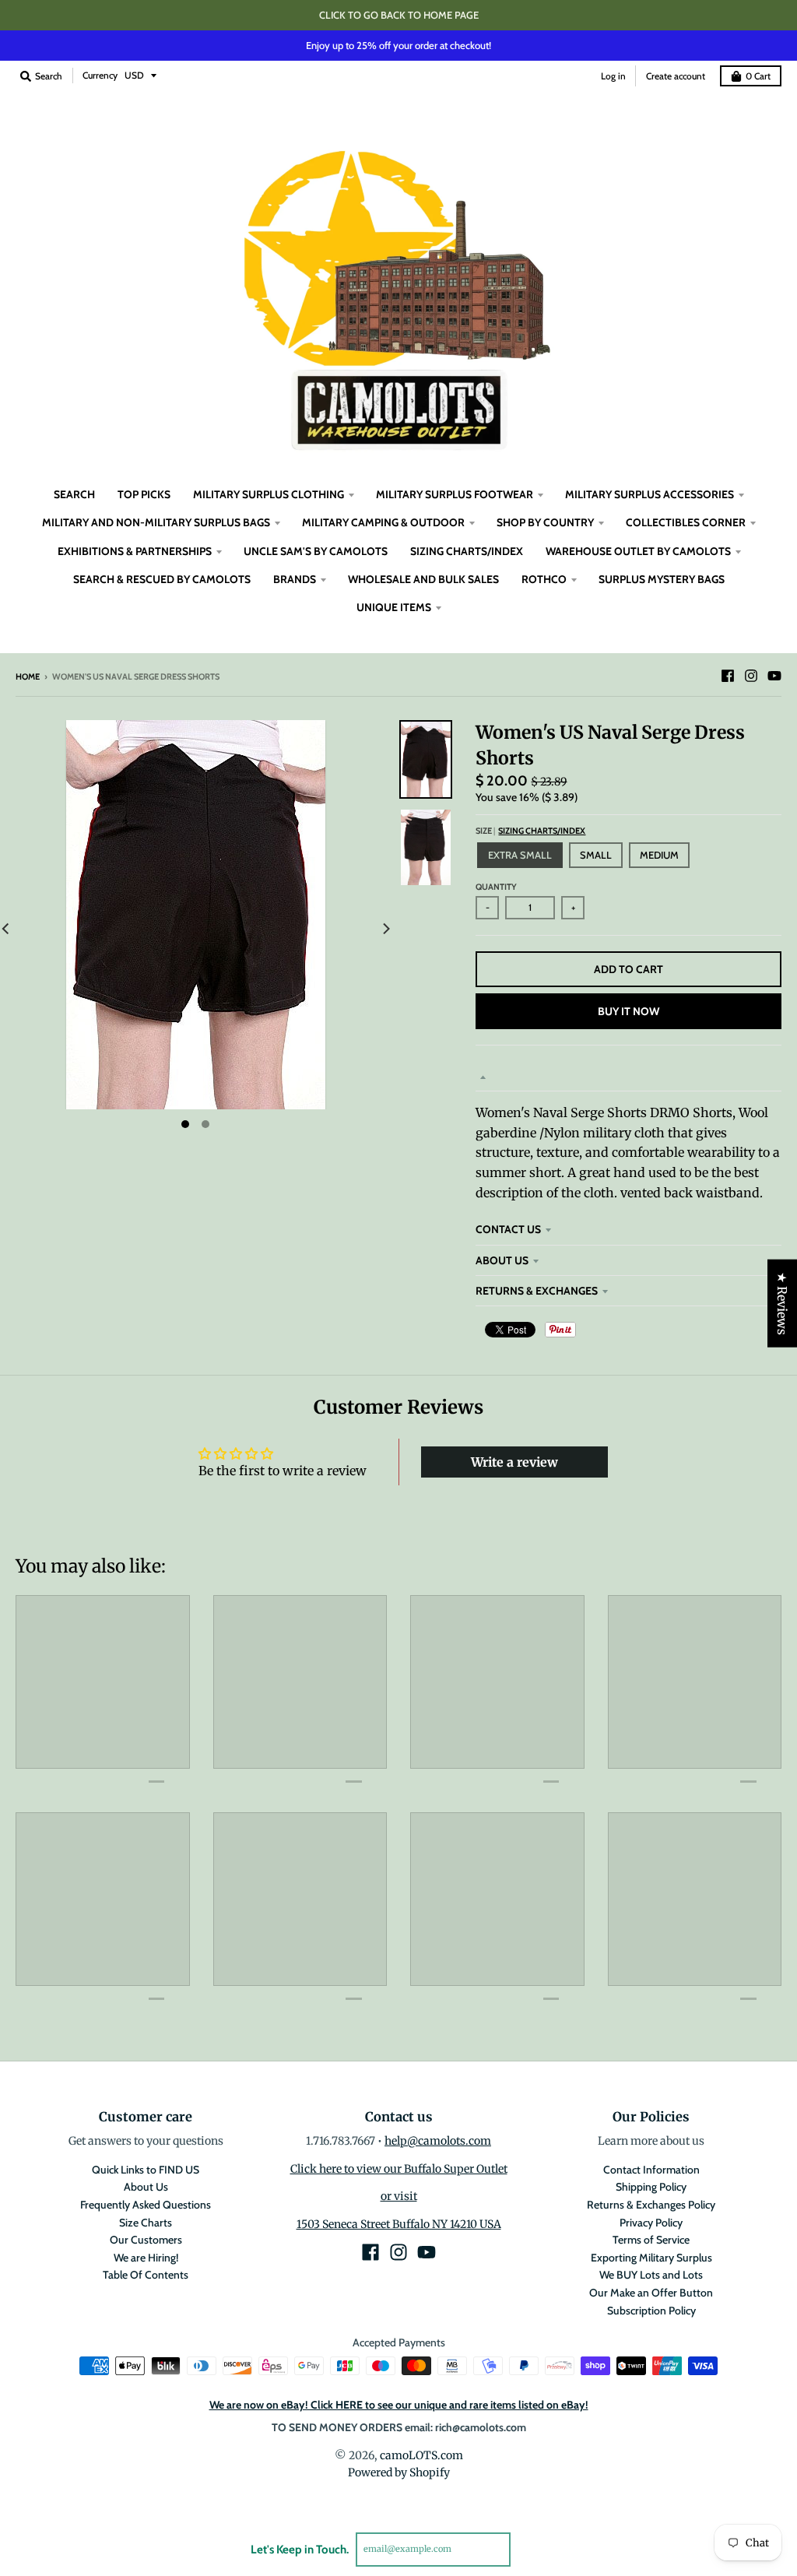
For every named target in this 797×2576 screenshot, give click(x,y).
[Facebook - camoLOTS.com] (728, 676)
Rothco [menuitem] (544, 579)
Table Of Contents (146, 2275)
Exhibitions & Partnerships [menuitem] (135, 551)
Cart (758, 76)
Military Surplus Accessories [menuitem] (650, 494)
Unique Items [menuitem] (394, 607)
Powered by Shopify (399, 2472)
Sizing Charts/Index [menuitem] (467, 551)
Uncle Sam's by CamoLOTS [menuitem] (316, 551)
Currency (100, 75)
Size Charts (146, 2223)
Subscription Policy (651, 2311)
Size (530, 831)
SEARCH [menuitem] (74, 494)
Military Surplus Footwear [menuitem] (455, 494)
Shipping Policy (651, 2187)
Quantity (496, 887)
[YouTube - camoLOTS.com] (774, 676)
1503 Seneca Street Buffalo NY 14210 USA (399, 2224)
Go (529, 2549)
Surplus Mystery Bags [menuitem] (662, 579)
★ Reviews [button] (782, 1303)
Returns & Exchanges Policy (651, 2205)
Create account (676, 76)
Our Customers (146, 2240)
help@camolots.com (438, 2141)
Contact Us (508, 1229)
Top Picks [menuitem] (144, 494)
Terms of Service (651, 2240)
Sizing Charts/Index (542, 831)
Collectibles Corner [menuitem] (686, 522)
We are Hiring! (146, 2258)
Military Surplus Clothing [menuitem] (269, 494)
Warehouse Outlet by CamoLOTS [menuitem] (638, 551)
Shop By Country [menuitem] (545, 522)
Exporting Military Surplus (651, 2258)
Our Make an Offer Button (651, 2293)
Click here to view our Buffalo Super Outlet (399, 2169)
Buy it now (628, 1011)
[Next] (385, 929)
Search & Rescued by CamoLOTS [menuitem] (162, 579)
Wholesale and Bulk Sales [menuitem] (423, 579)
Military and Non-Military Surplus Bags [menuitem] (156, 522)
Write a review (514, 1462)
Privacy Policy (651, 2223)
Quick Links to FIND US (146, 2170)
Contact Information (651, 2170)
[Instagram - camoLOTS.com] (751, 676)
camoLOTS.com (421, 2455)
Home (28, 677)
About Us (502, 1260)
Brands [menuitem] (295, 579)
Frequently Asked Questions (146, 2205)
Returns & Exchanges (537, 1291)
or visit (399, 2196)
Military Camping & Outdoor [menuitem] (383, 522)
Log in (613, 76)
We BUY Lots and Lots (651, 2275)
